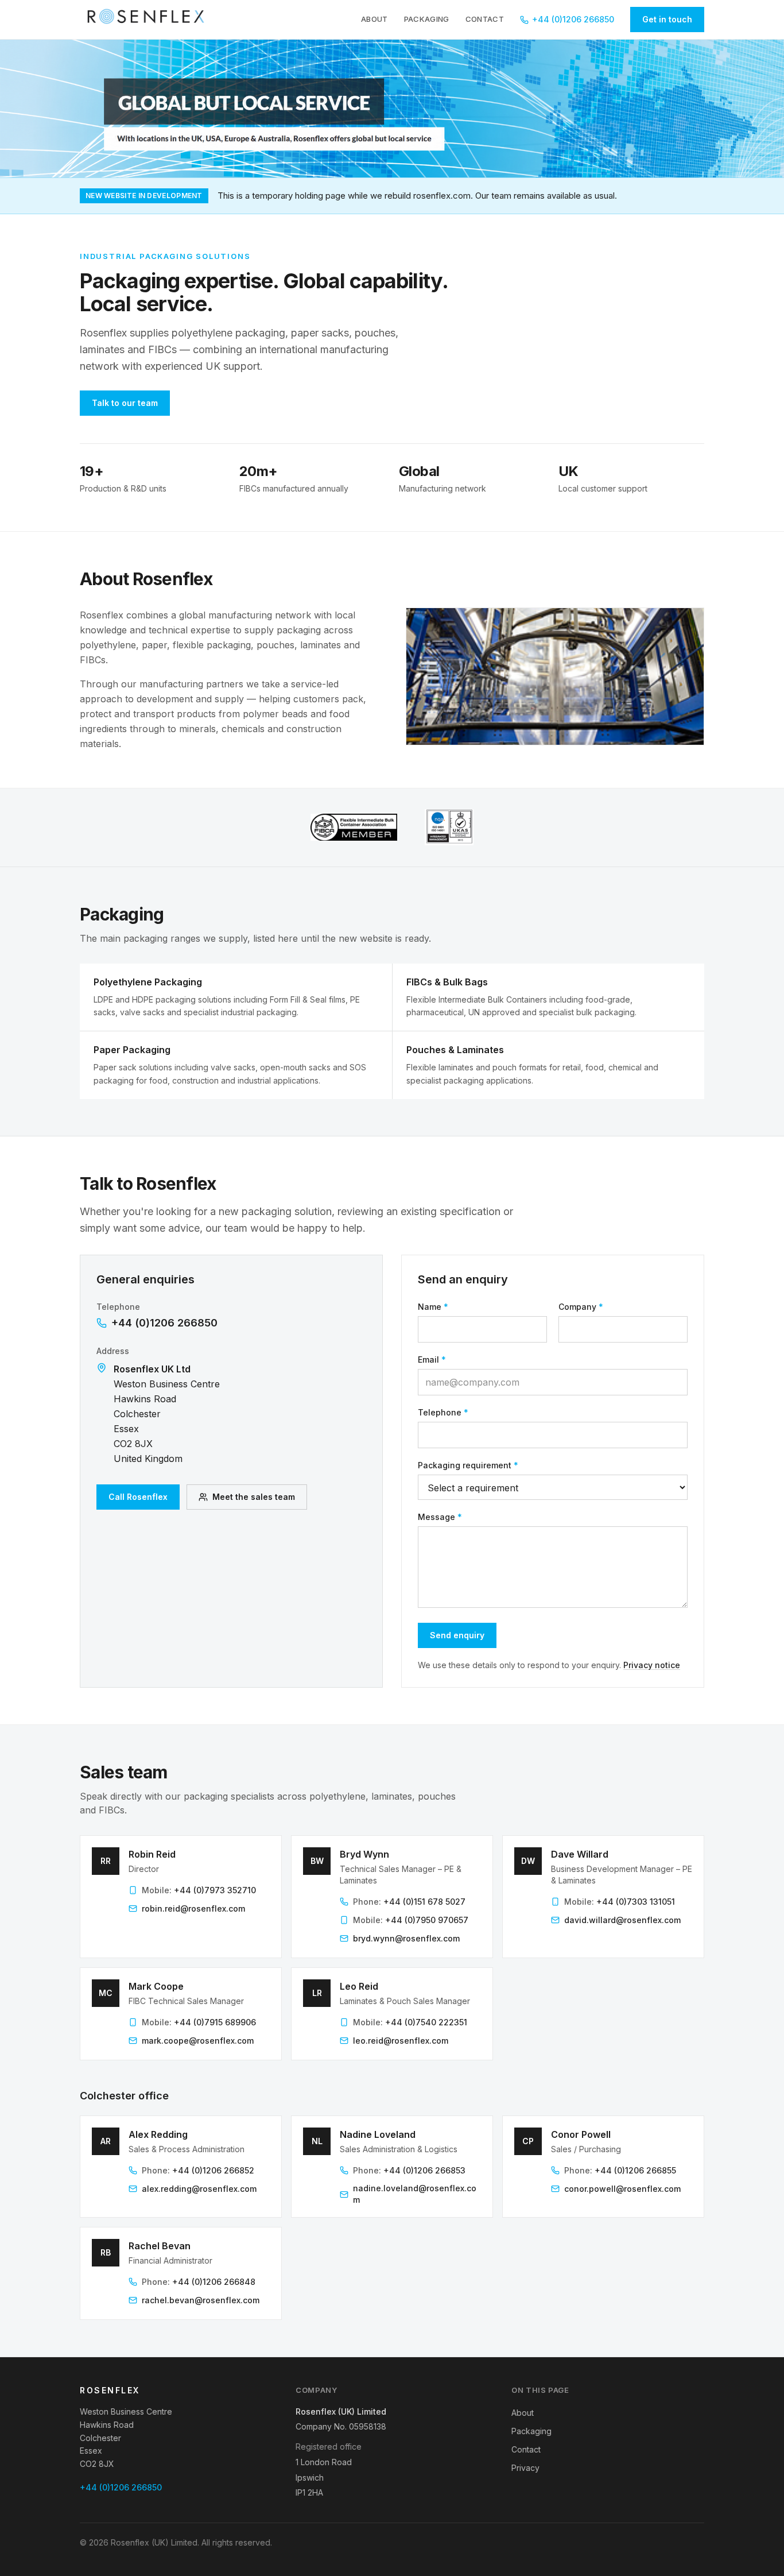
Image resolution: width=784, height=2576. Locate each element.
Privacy (525, 2468)
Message (440, 1517)
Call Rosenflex (138, 1497)
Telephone (443, 1412)
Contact (485, 19)
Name (433, 1307)
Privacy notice (652, 1665)
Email (432, 1359)
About (374, 19)
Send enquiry (457, 1635)
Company (581, 1307)
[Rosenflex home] (149, 20)
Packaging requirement (468, 1465)
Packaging (427, 19)
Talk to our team (125, 403)
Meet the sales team (254, 1497)
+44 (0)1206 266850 (573, 19)
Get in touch (667, 19)
